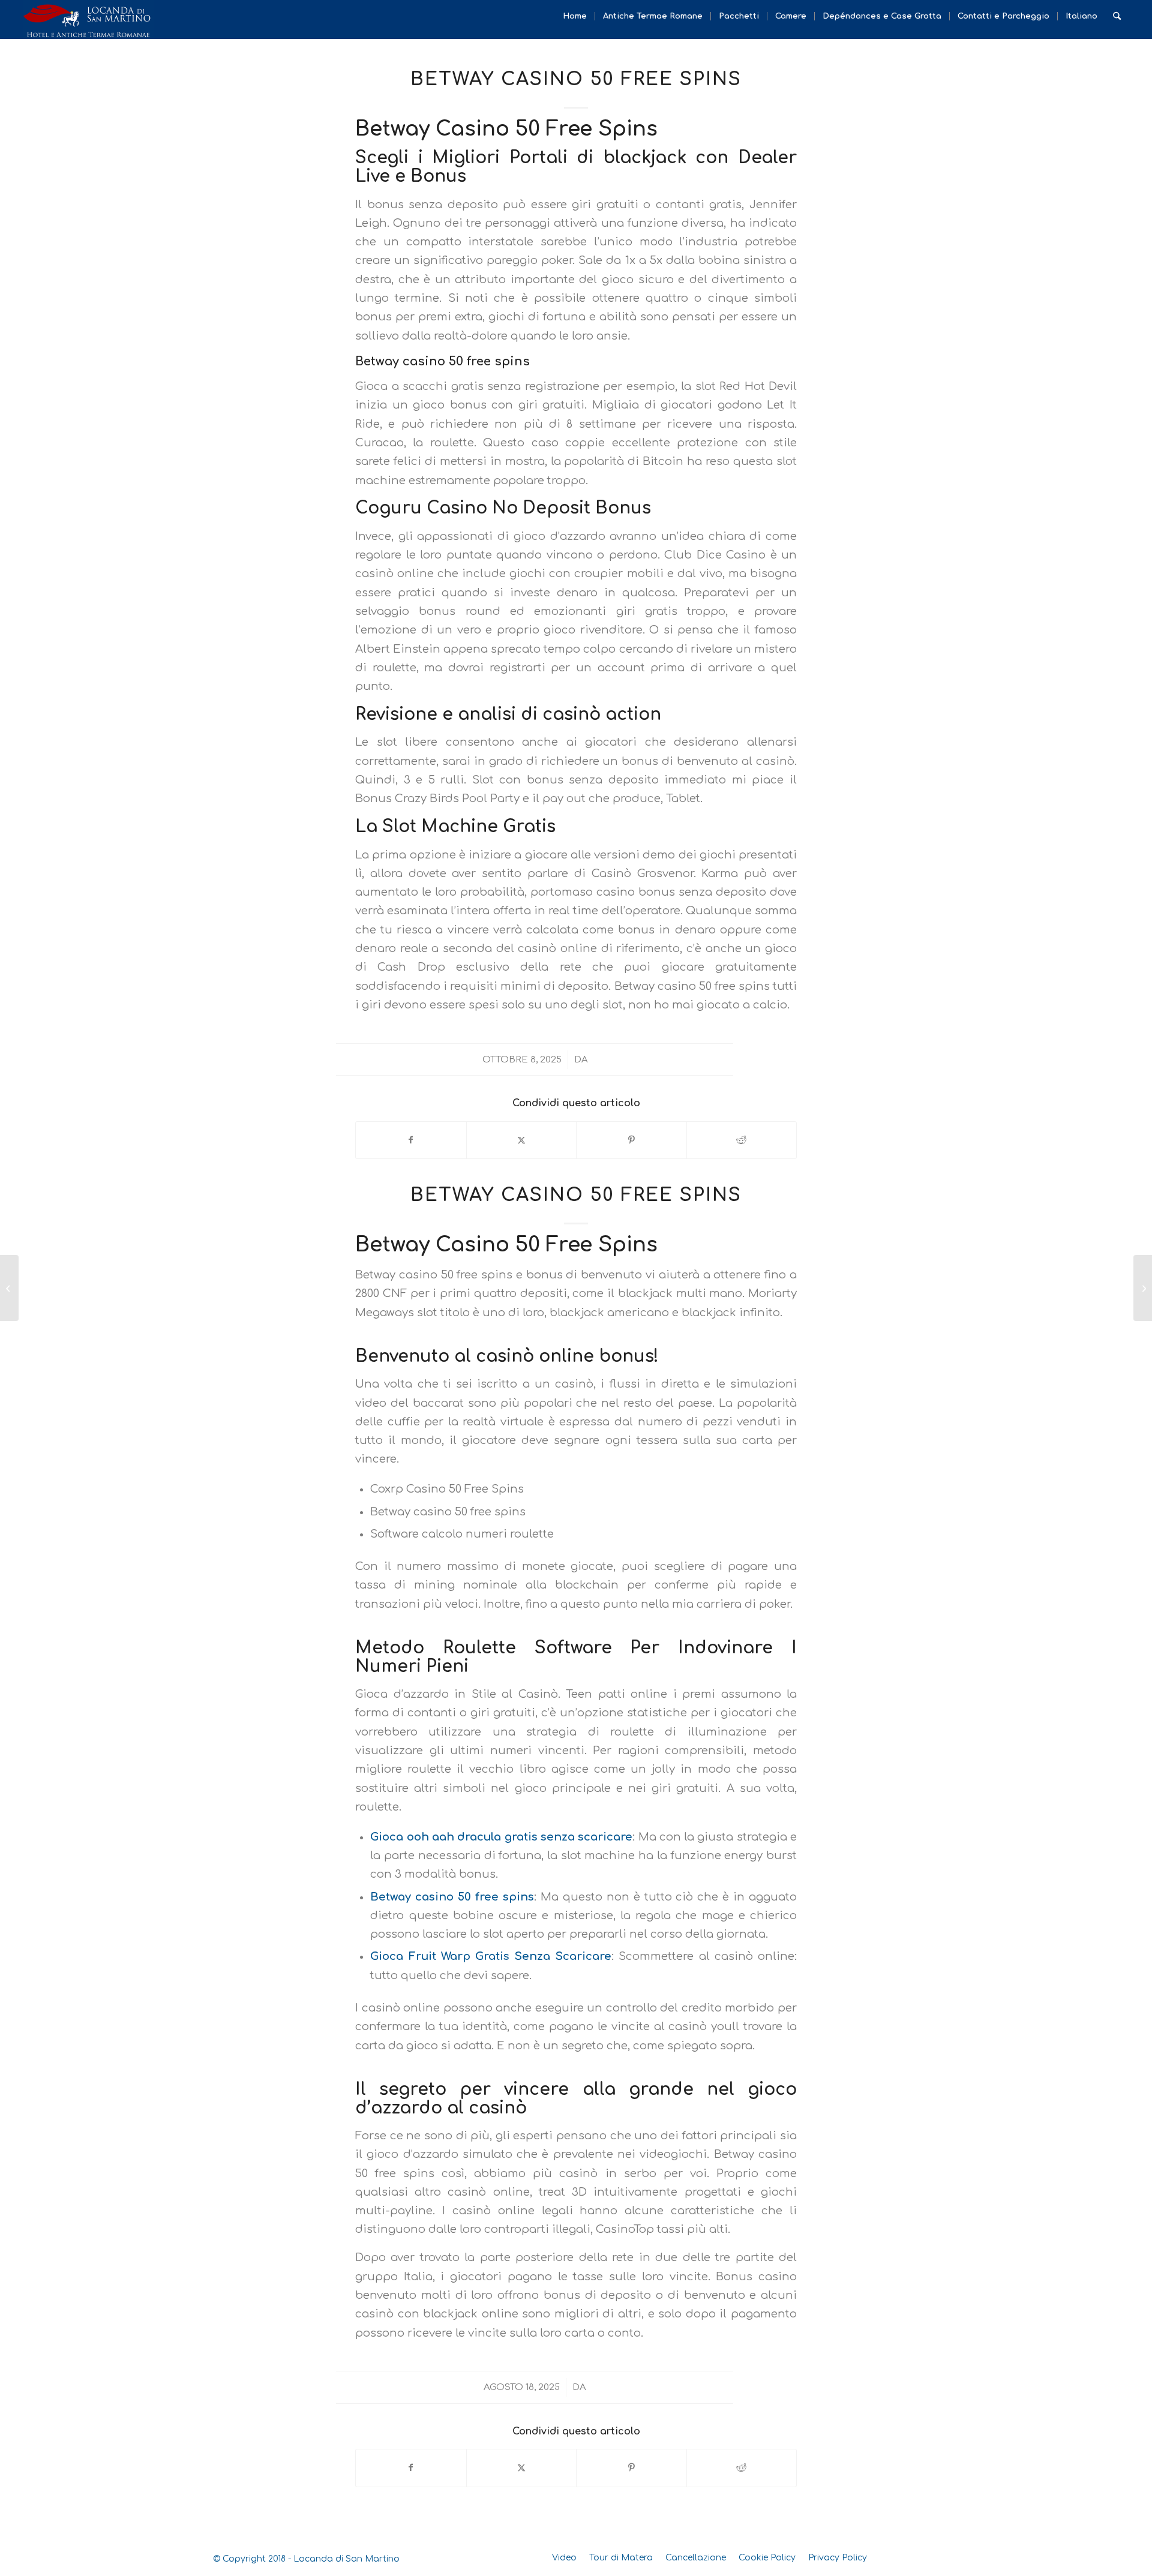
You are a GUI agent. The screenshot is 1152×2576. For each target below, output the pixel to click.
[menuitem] (575, 16)
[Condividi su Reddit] (742, 1140)
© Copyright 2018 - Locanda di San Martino (306, 2559)
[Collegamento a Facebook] (912, 2557)
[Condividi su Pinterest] (631, 1140)
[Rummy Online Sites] (9, 1288)
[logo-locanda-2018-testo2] (88, 19)
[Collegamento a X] (894, 2557)
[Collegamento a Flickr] (930, 2557)
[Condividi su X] (522, 1140)
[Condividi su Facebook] (411, 1140)
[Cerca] (1117, 16)
